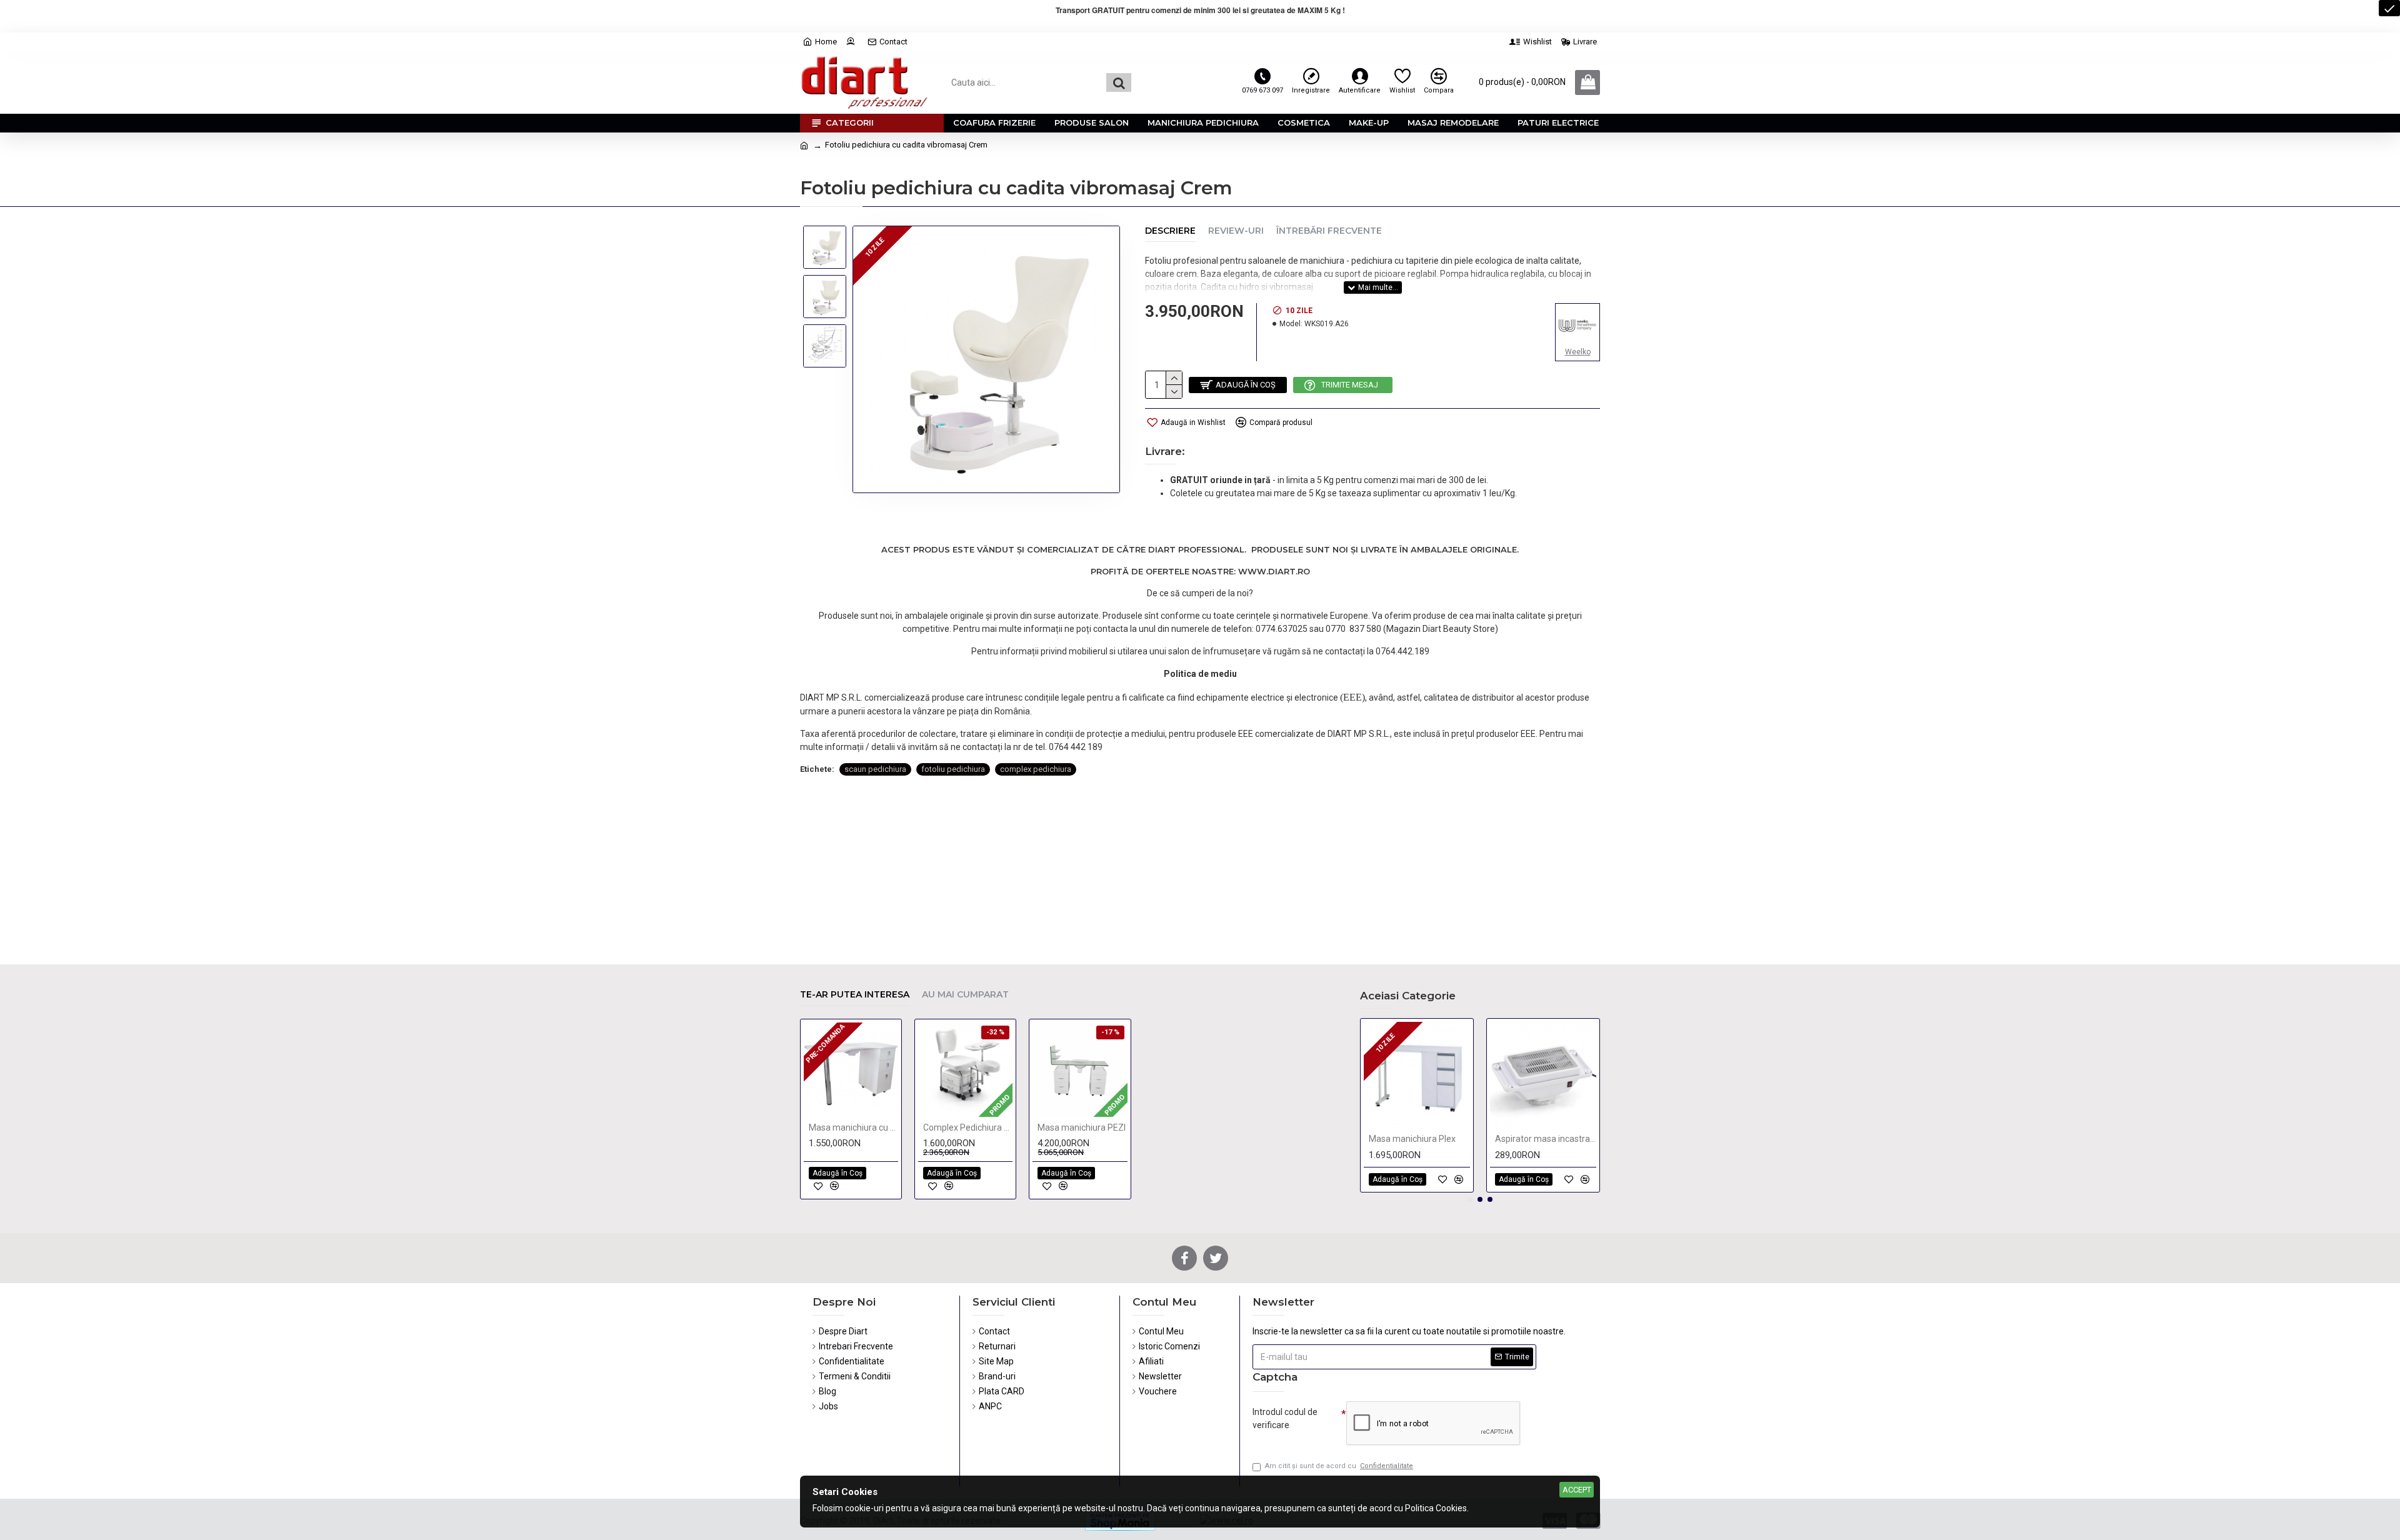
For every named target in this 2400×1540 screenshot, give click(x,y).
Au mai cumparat (965, 995)
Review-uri (1236, 231)
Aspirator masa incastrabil (1546, 1139)
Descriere (1170, 231)
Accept (1577, 1490)
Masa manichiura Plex (1412, 1139)
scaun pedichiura (875, 769)
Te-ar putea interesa (855, 995)
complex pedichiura (1036, 769)
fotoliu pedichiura (953, 769)
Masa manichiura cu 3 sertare (853, 1127)
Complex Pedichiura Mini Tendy (968, 1127)
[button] (1470, 1199)
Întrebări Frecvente (1329, 231)
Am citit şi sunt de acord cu (1339, 1466)
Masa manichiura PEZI (1082, 1127)
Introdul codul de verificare (1285, 1418)
